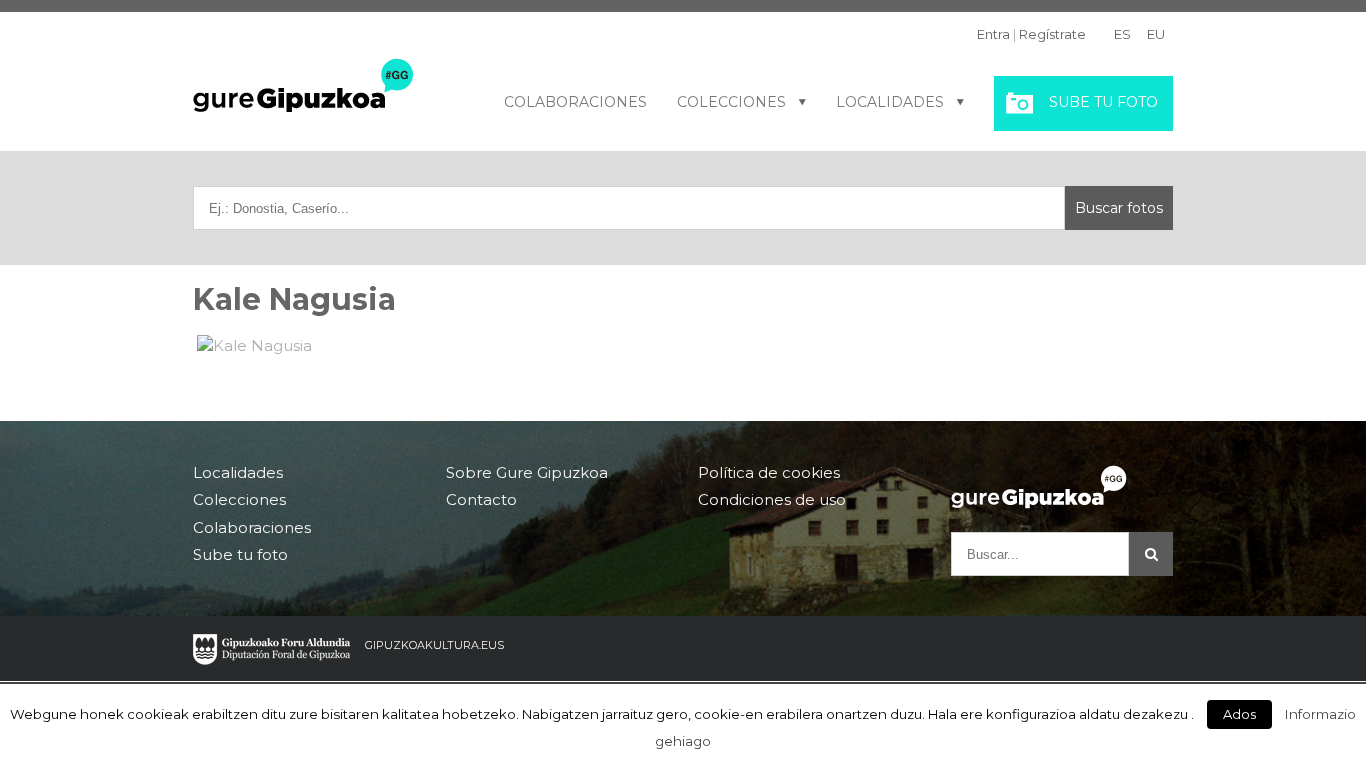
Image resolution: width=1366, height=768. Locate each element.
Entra (993, 34)
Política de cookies (769, 473)
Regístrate (1052, 34)
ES (1122, 34)
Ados (1239, 714)
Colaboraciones (575, 102)
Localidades (890, 102)
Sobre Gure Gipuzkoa (527, 473)
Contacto (481, 499)
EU (1156, 34)
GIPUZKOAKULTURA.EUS (434, 645)
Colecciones (731, 102)
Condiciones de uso (772, 499)
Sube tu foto (1103, 102)
